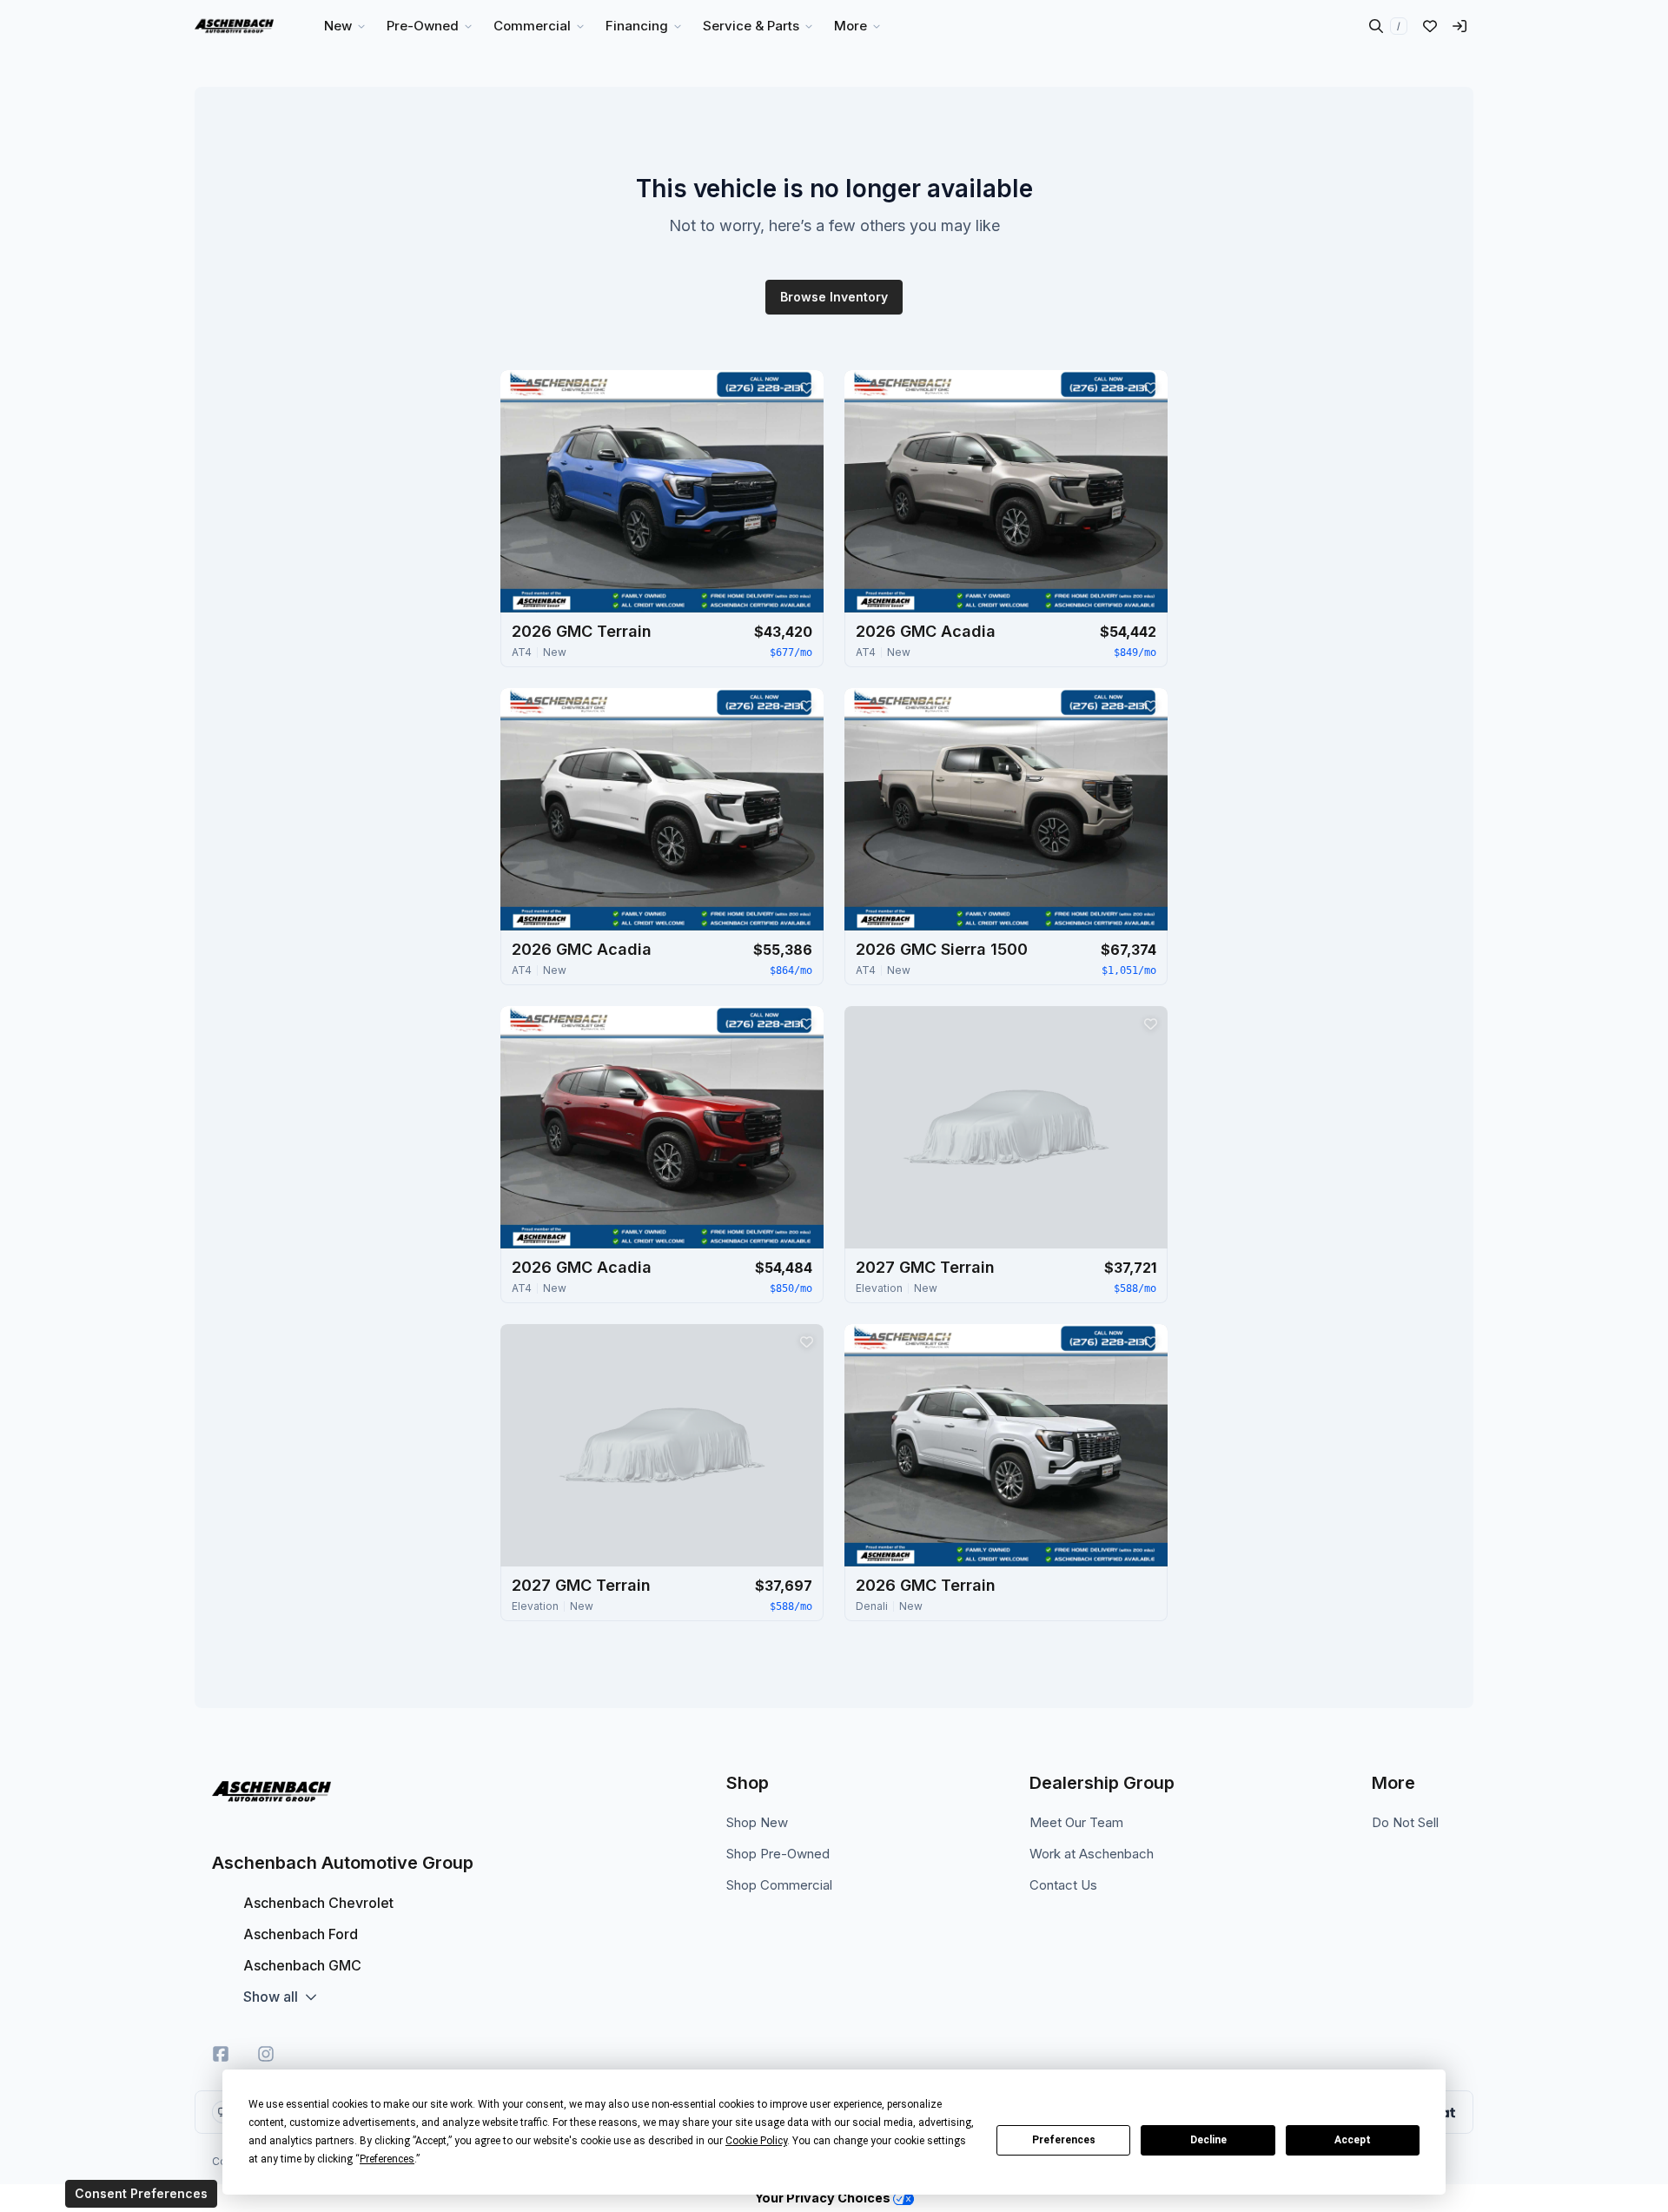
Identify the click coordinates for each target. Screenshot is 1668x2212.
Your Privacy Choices (824, 2198)
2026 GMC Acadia (926, 631)
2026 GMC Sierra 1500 (942, 949)
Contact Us (1063, 1885)
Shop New (757, 1822)
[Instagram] (266, 2054)
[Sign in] (1459, 26)
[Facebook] (221, 2054)
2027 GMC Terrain (925, 1267)
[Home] (234, 26)
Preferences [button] (387, 2159)
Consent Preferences (141, 2193)
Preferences (1064, 2140)
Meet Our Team (1076, 1822)
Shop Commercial (779, 1885)
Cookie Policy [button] (756, 2141)
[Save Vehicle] (806, 387)
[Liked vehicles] (1430, 26)
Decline (1208, 2140)
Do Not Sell (1405, 1822)
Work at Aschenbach (1092, 1854)
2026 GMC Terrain (582, 631)
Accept (1353, 2140)
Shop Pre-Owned (778, 1854)
